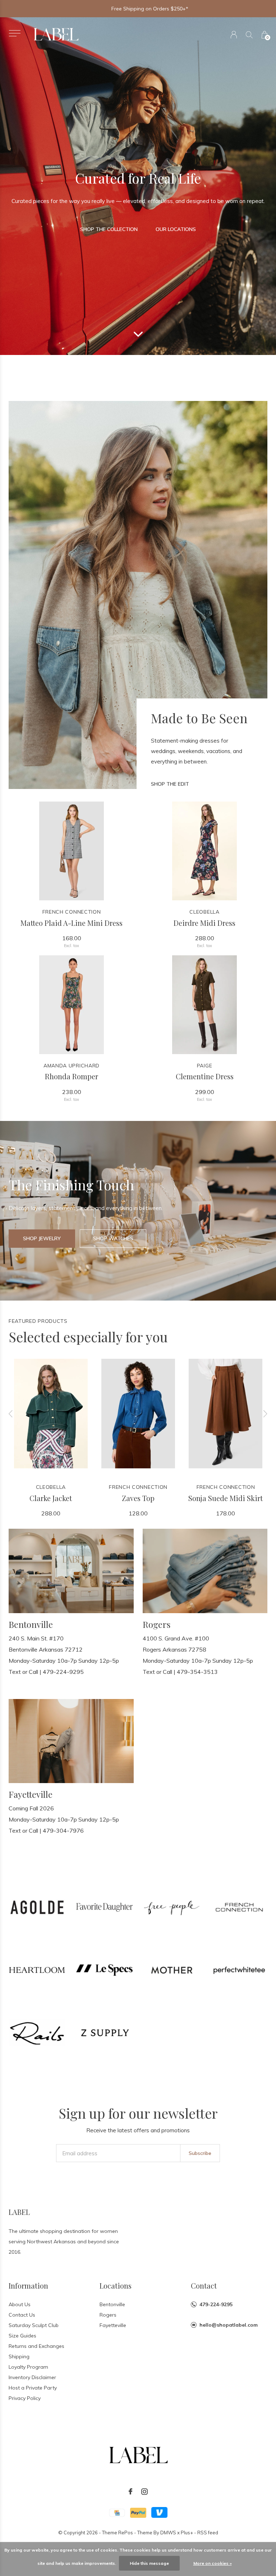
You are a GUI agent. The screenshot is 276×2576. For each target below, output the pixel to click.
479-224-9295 (216, 2304)
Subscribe (200, 2153)
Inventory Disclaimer (32, 2377)
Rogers (108, 2315)
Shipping (19, 2356)
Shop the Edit (170, 784)
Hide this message (149, 2563)
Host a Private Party (33, 2388)
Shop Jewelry (42, 1238)
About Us (20, 2304)
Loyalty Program (28, 2367)
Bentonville (112, 2304)
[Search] (249, 35)
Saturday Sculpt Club (34, 2325)
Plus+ (187, 2533)
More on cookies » (213, 2563)
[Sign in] (234, 35)
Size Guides (22, 2336)
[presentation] (11, 1414)
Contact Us (22, 2315)
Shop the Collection (109, 229)
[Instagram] (144, 2492)
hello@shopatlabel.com (229, 2325)
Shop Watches (113, 1238)
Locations (116, 2286)
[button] (15, 33)
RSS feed (208, 2533)
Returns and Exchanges (36, 2346)
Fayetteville (113, 2325)
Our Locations (176, 229)
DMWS (168, 2533)
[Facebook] (130, 2492)
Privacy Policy (25, 2398)
